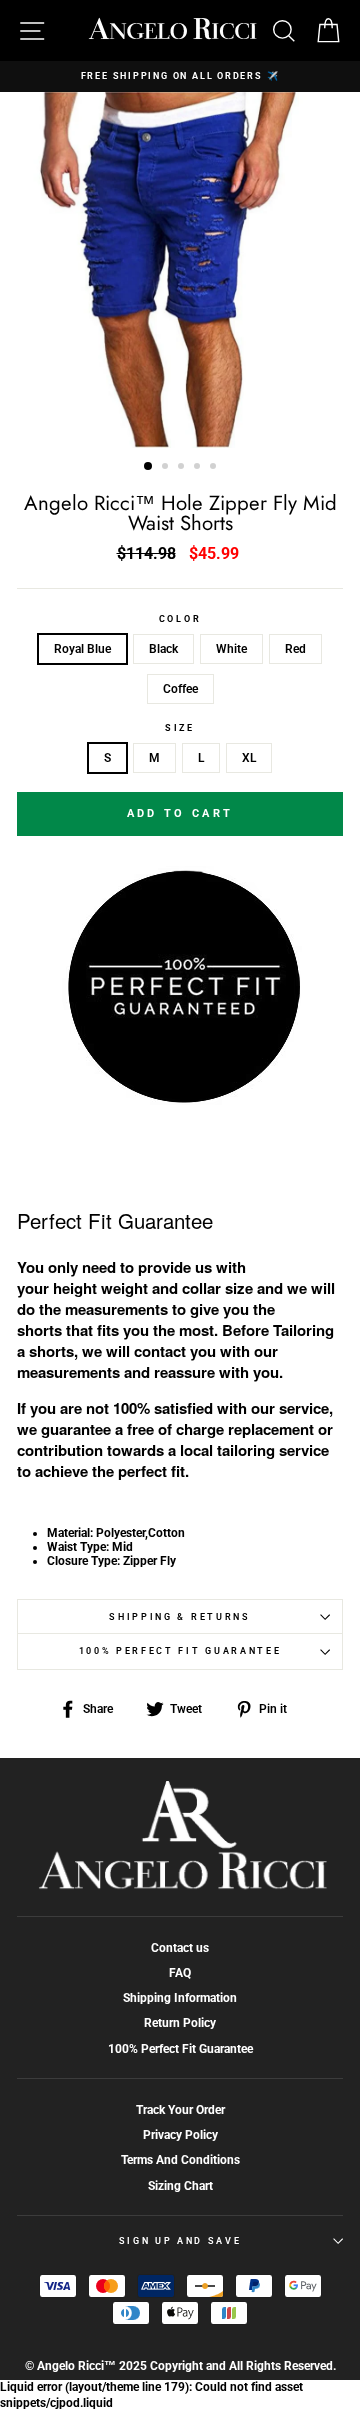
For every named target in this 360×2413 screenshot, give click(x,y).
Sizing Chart (180, 2186)
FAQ (180, 1973)
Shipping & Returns (179, 1617)
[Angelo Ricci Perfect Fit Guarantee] (180, 1098)
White (231, 649)
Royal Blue (82, 649)
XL (249, 758)
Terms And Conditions (180, 2160)
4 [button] (199, 468)
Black (163, 649)
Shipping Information (180, 1998)
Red (295, 649)
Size (180, 728)
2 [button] (167, 468)
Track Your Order (180, 2110)
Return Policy (180, 2023)
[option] (180, 76)
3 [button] (183, 468)
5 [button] (215, 468)
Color (180, 619)
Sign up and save (180, 2241)
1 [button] (149, 467)
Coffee (180, 689)
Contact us (180, 1948)
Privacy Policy (180, 2135)
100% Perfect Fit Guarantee (180, 1651)
